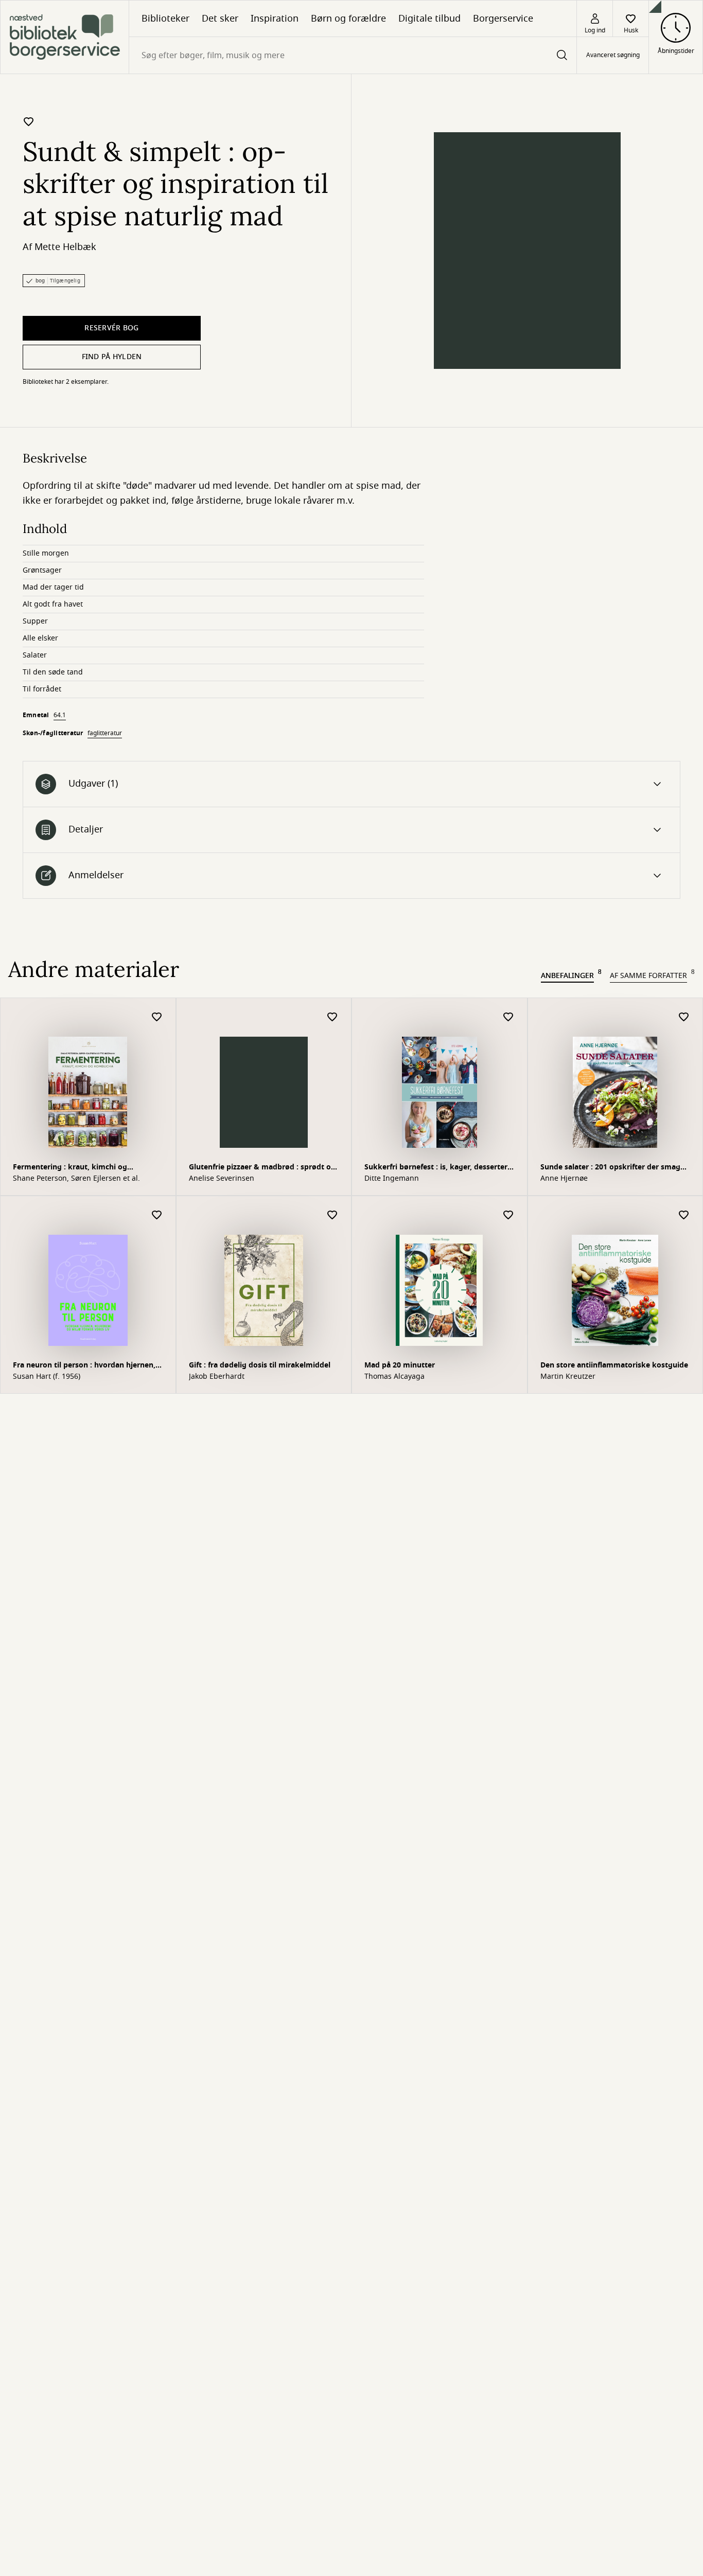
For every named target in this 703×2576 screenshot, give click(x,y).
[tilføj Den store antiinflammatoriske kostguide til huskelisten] (684, 1215)
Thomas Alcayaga (394, 1377)
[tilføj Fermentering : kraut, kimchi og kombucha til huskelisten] (157, 1017)
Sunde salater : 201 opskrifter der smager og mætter (614, 1168)
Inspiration (275, 19)
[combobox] (353, 55)
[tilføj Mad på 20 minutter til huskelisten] (508, 1215)
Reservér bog (111, 328)
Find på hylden (112, 357)
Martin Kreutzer (568, 1377)
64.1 (60, 715)
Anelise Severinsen (222, 1179)
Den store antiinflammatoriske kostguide (614, 1365)
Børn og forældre (348, 19)
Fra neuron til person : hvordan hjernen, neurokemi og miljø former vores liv (84, 1366)
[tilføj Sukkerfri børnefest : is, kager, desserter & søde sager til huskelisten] (508, 1017)
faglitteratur (105, 733)
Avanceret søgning (613, 56)
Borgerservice (503, 19)
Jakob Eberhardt (217, 1377)
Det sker (220, 19)
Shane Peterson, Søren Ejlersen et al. (76, 1179)
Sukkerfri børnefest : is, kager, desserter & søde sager (436, 1168)
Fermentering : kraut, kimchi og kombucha (70, 1168)
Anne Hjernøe (564, 1179)
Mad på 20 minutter (400, 1365)
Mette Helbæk (65, 247)
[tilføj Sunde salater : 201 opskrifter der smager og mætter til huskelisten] (684, 1017)
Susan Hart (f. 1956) (47, 1377)
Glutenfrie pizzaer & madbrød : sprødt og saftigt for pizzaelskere (262, 1168)
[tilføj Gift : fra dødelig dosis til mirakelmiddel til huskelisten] (332, 1215)
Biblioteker (165, 19)
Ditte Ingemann (392, 1179)
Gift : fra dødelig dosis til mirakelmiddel (260, 1365)
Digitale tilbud (429, 19)
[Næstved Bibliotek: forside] (65, 37)
